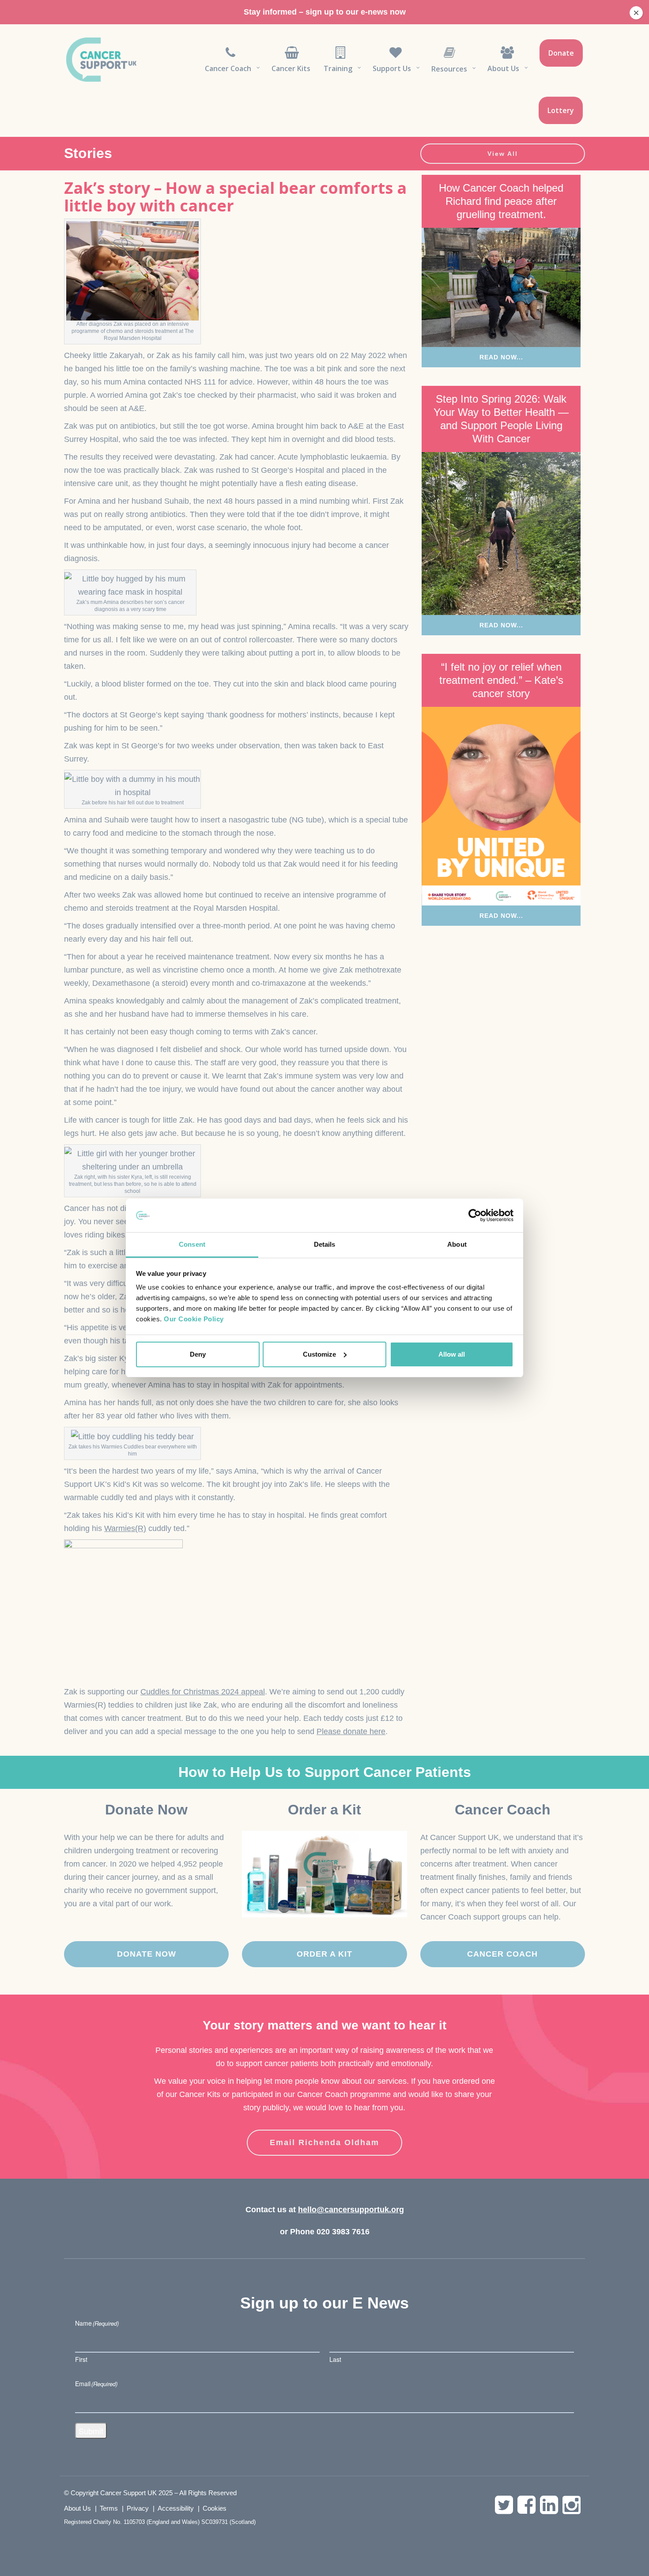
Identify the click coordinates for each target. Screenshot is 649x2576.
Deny (198, 1354)
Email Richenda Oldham (324, 2142)
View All (503, 154)
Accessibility (176, 2508)
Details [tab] (325, 1244)
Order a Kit (324, 1954)
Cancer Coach (502, 1954)
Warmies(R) (125, 1528)
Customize (319, 1354)
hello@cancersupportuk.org (351, 2210)
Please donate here (351, 1731)
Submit (91, 2431)
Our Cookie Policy (194, 1319)
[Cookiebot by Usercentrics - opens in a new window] (475, 1215)
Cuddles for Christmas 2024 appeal (203, 1692)
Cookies (215, 2508)
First (81, 2359)
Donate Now (147, 1954)
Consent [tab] (192, 1244)
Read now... (501, 357)
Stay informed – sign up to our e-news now (325, 12)
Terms (109, 2508)
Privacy (138, 2508)
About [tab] (457, 1244)
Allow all (452, 1354)
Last (335, 2359)
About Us (77, 2508)
